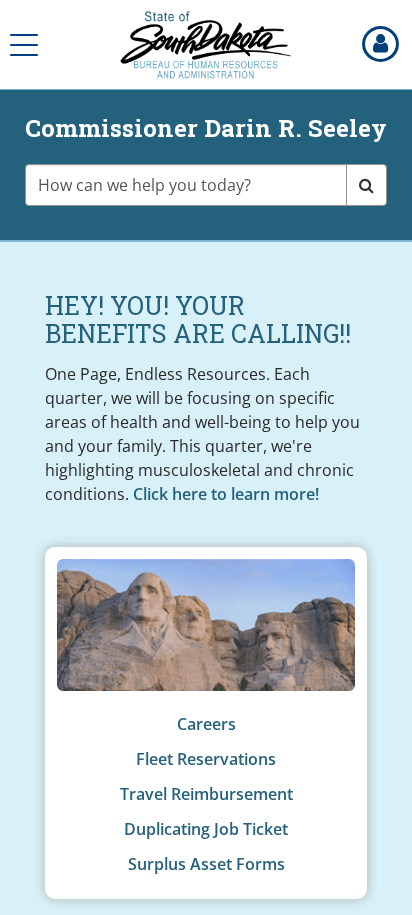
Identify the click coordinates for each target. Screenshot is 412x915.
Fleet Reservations (206, 759)
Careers (206, 724)
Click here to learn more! (226, 494)
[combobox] (186, 185)
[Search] (366, 185)
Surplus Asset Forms (206, 864)
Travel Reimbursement (206, 794)
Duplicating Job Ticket (206, 829)
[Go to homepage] (206, 45)
